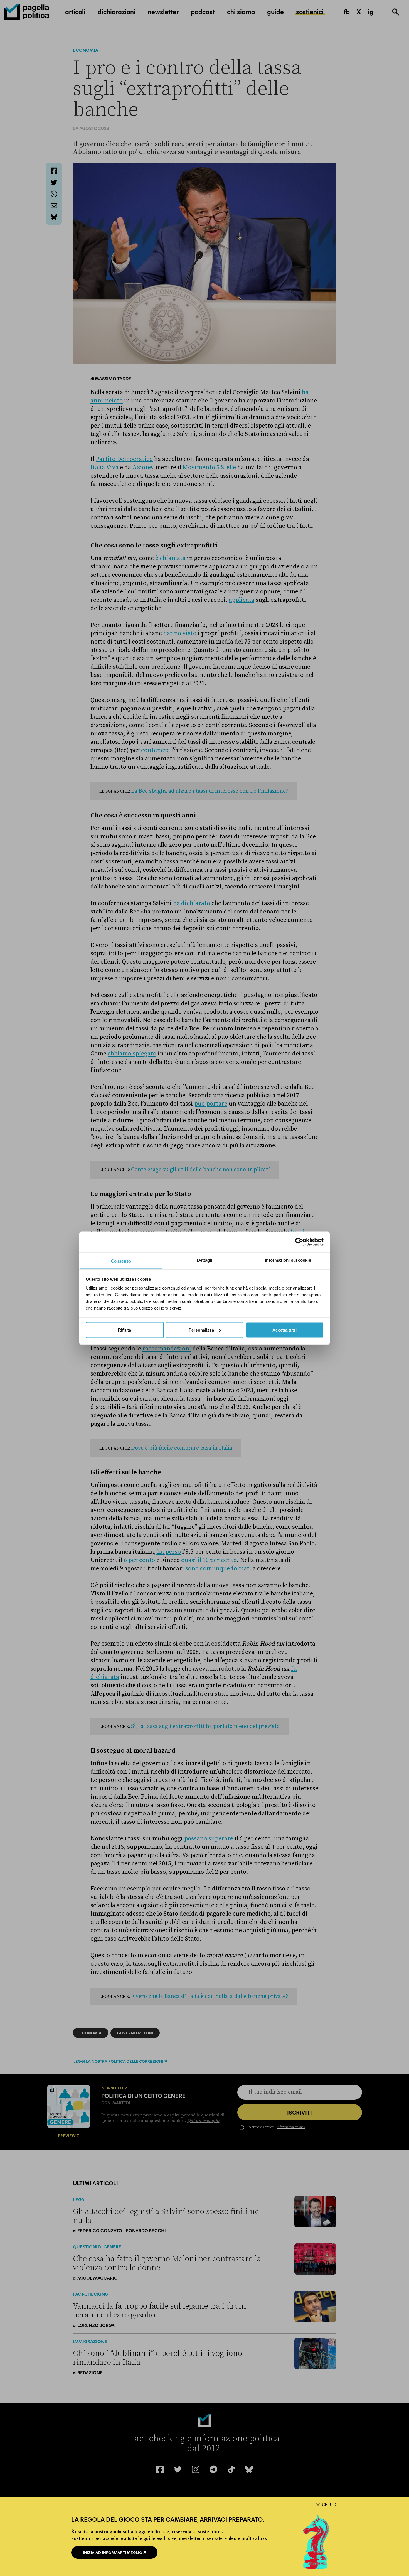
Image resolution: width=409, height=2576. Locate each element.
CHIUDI (330, 2505)
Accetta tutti (284, 1330)
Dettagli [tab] (205, 1260)
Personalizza (201, 1330)
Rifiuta (125, 1330)
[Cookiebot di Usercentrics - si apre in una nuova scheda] (299, 1242)
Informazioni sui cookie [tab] (288, 1260)
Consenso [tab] (121, 1261)
